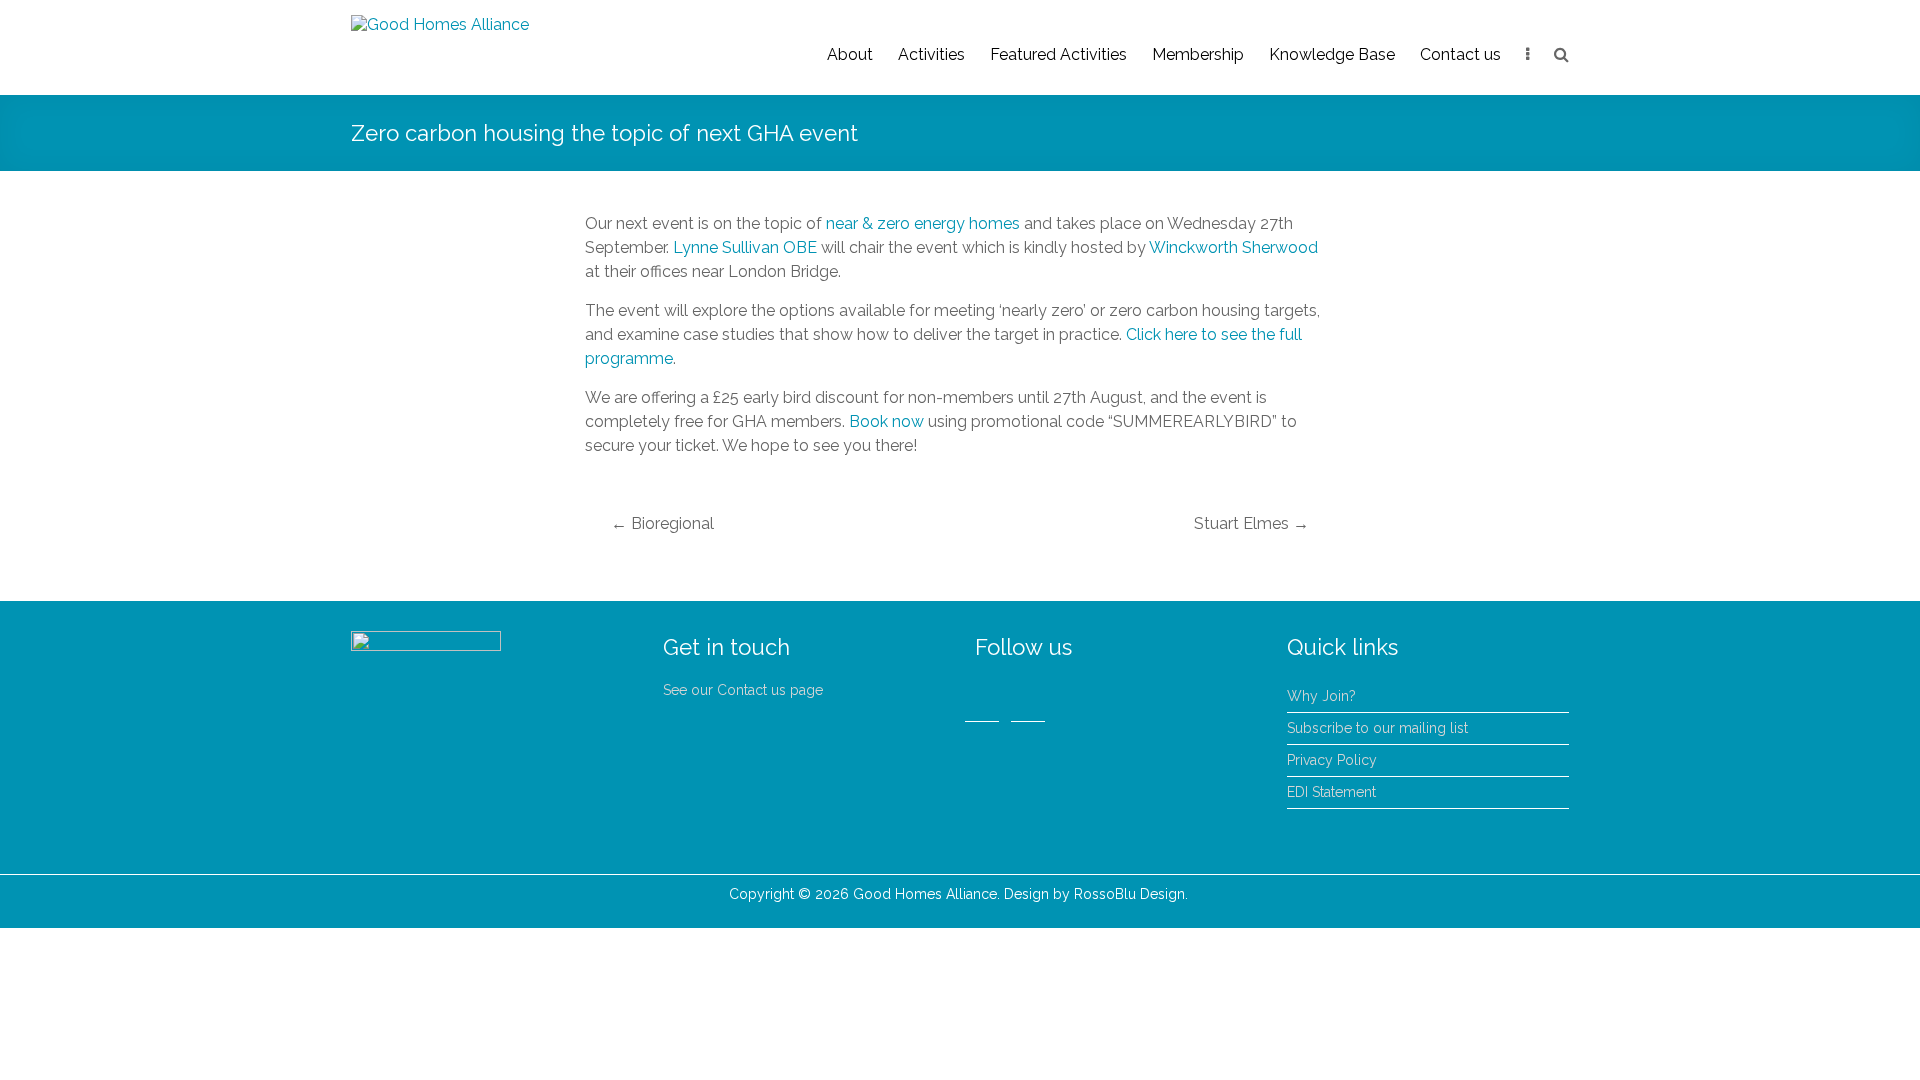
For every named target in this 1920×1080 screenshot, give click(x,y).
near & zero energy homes (923, 223)
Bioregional (662, 523)
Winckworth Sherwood (1233, 247)
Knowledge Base (1332, 54)
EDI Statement (1331, 792)
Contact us (1460, 54)
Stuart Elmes (1251, 523)
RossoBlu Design (1129, 894)
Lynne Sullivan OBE (745, 247)
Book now (886, 421)
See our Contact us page (743, 690)
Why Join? (1321, 696)
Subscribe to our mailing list (1377, 728)
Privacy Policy (1332, 760)
